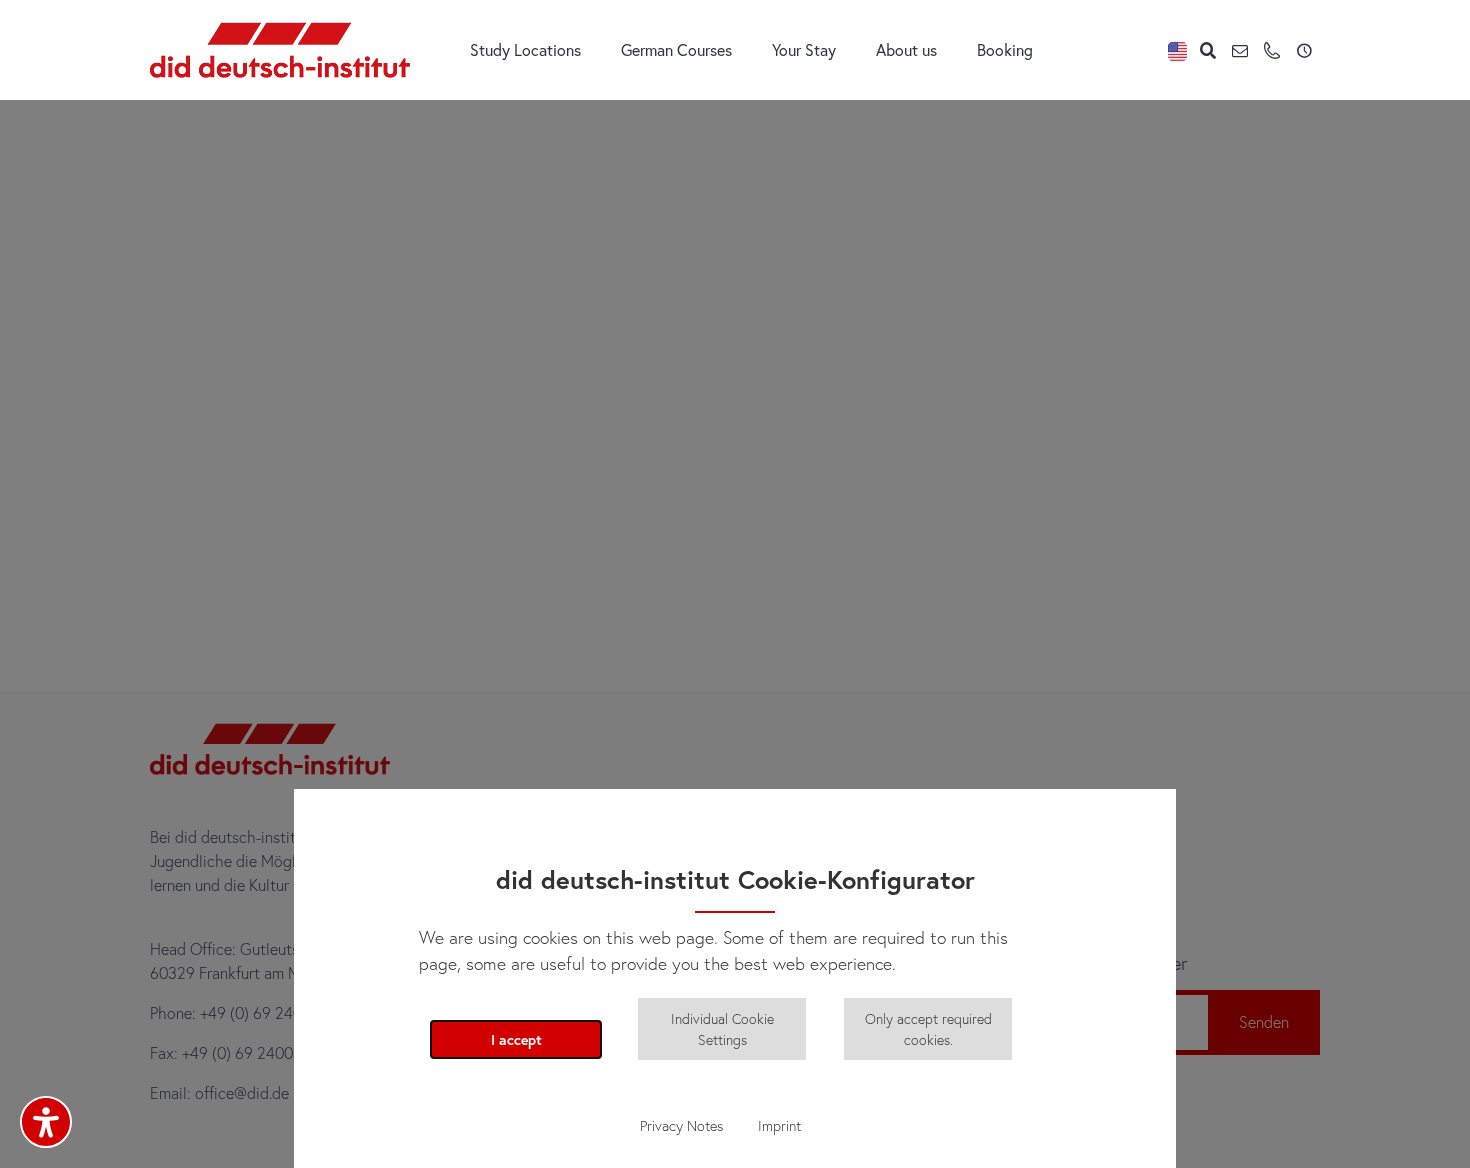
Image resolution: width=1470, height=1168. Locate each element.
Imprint (779, 1125)
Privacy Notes (681, 1125)
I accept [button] (516, 1039)
